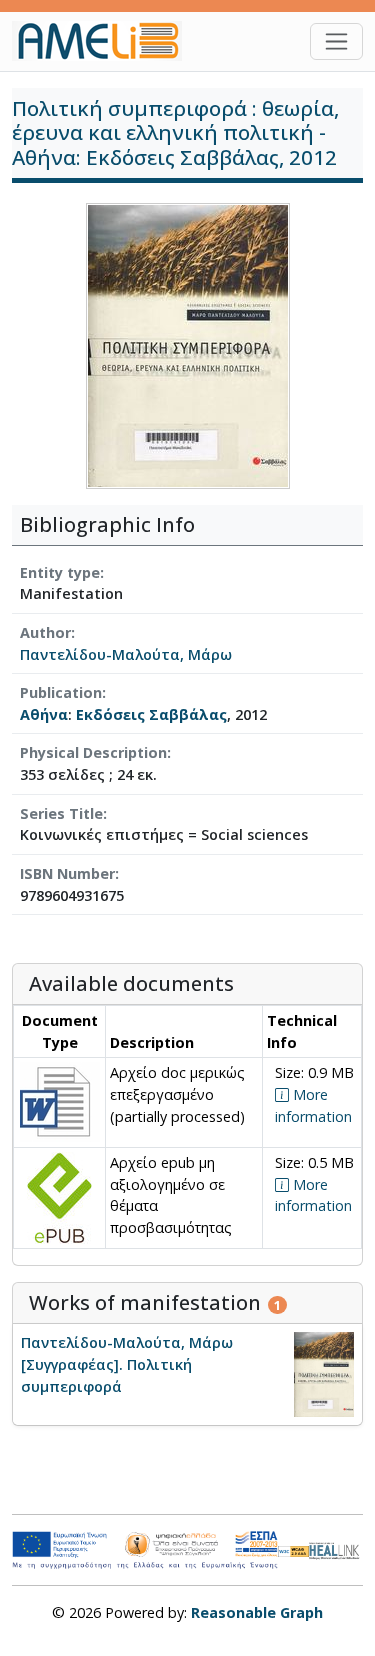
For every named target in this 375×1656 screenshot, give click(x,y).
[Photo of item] (188, 344)
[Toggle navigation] (336, 41)
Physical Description (93, 752)
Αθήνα (44, 714)
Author (45, 632)
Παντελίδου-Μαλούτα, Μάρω (126, 654)
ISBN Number (67, 873)
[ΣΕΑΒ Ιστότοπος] (336, 1549)
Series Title (61, 813)
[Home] (105, 41)
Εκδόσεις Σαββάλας (151, 714)
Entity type (60, 572)
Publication (61, 692)
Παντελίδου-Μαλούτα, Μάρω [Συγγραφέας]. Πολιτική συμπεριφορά (127, 1364)
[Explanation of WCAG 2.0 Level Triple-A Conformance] (293, 1550)
